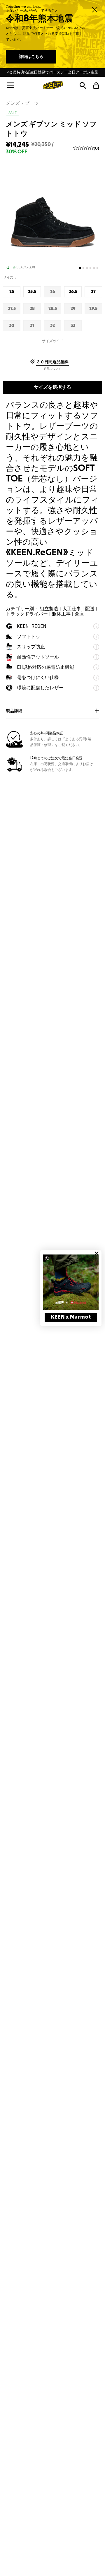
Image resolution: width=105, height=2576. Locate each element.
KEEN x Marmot (71, 1317)
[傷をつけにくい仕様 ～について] (96, 678)
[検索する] (83, 85)
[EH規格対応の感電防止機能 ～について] (96, 667)
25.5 (32, 294)
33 (74, 328)
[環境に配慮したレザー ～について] (96, 688)
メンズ (13, 103)
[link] (71, 1282)
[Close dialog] (97, 1253)
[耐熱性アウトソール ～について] (96, 657)
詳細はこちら (31, 57)
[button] (10, 85)
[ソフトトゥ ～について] (96, 637)
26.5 (73, 294)
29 (74, 311)
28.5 (53, 311)
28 (33, 311)
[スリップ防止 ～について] (96, 647)
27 (94, 294)
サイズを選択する (52, 387)
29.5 (93, 311)
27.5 (12, 311)
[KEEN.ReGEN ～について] (96, 626)
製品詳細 (14, 711)
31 (33, 328)
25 (13, 294)
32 (53, 328)
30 (12, 328)
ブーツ (32, 103)
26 (53, 294)
